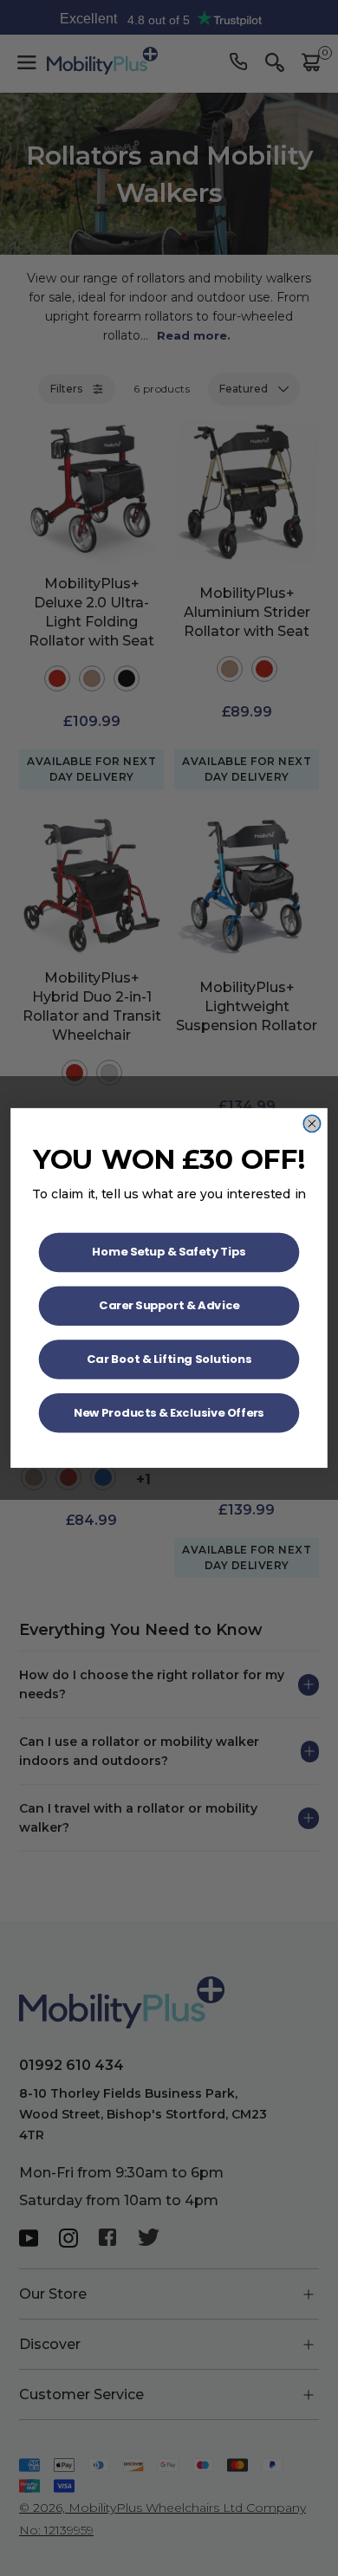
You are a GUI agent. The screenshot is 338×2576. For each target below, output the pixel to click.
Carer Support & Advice (169, 1305)
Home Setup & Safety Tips (169, 1252)
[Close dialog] (312, 1124)
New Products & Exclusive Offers (169, 1413)
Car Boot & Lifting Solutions (169, 1359)
